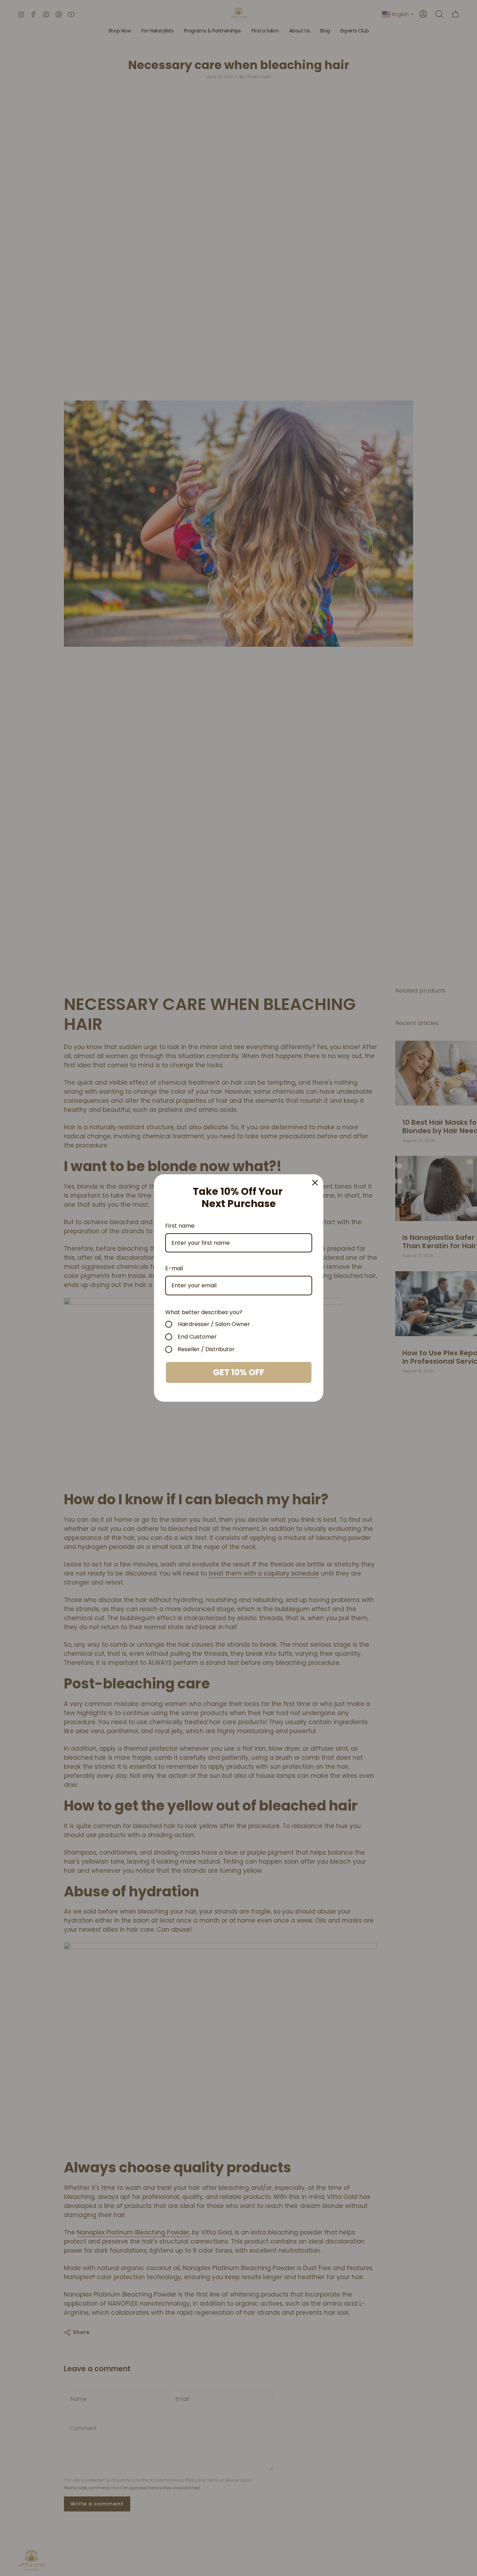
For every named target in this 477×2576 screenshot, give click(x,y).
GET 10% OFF (239, 1372)
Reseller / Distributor (206, 1349)
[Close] (315, 1183)
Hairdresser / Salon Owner (214, 1324)
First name (180, 1226)
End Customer (197, 1337)
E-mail (174, 1268)
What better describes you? (204, 1312)
